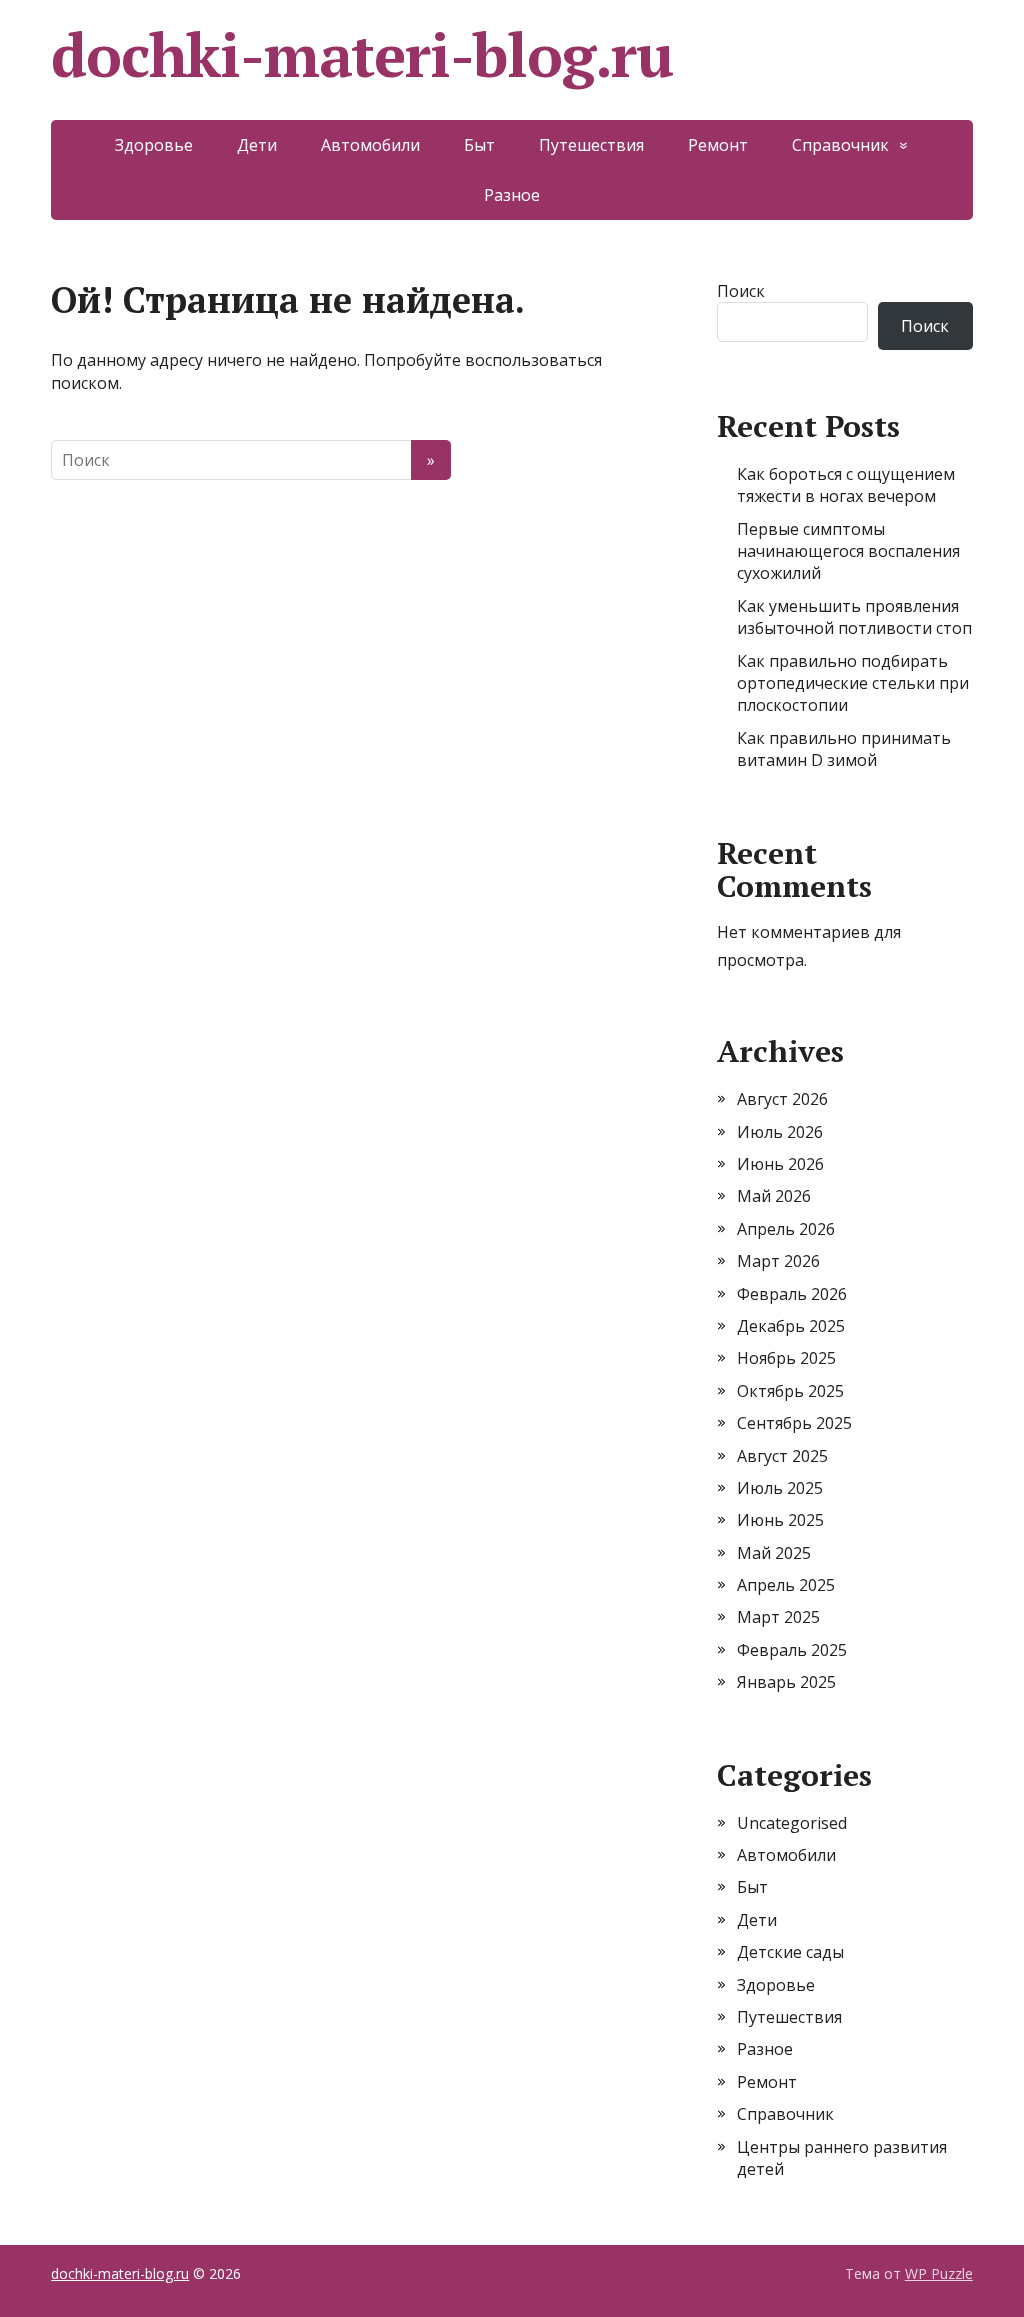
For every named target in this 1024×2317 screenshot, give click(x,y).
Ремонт (718, 145)
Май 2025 (774, 1553)
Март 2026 (778, 1261)
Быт (479, 145)
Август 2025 (782, 1456)
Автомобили (370, 145)
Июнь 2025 (780, 1520)
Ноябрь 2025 (786, 1358)
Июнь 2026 (780, 1164)
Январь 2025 (786, 1682)
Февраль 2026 (792, 1294)
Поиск (741, 291)
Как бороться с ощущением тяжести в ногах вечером (846, 485)
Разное (512, 195)
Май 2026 (774, 1196)
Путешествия (591, 145)
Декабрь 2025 (791, 1326)
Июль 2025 (780, 1488)
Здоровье (154, 145)
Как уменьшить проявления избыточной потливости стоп (854, 617)
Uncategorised (792, 1823)
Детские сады (790, 1952)
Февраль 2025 (792, 1650)
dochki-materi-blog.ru (362, 55)
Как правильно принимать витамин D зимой (844, 749)
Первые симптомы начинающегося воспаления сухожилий (848, 551)
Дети (257, 145)
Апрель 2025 (786, 1585)
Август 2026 (782, 1099)
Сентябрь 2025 (794, 1423)
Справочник (840, 145)
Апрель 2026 (786, 1229)
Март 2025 (778, 1617)
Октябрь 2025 (790, 1391)
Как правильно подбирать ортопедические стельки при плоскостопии (853, 683)
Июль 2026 (780, 1132)
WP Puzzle (939, 2273)
